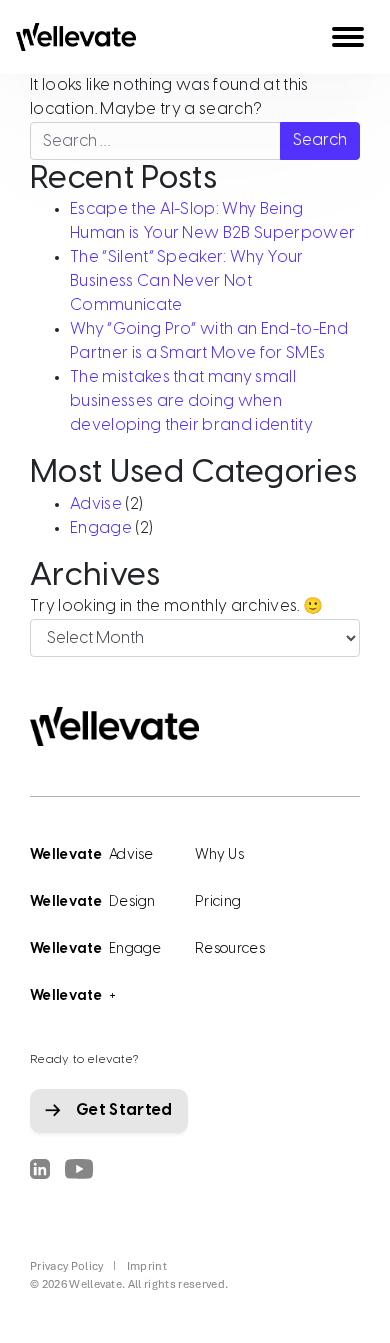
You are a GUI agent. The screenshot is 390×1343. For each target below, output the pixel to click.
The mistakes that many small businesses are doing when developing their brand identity (191, 401)
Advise (96, 504)
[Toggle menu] (348, 37)
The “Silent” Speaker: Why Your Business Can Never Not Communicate (187, 281)
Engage (101, 528)
